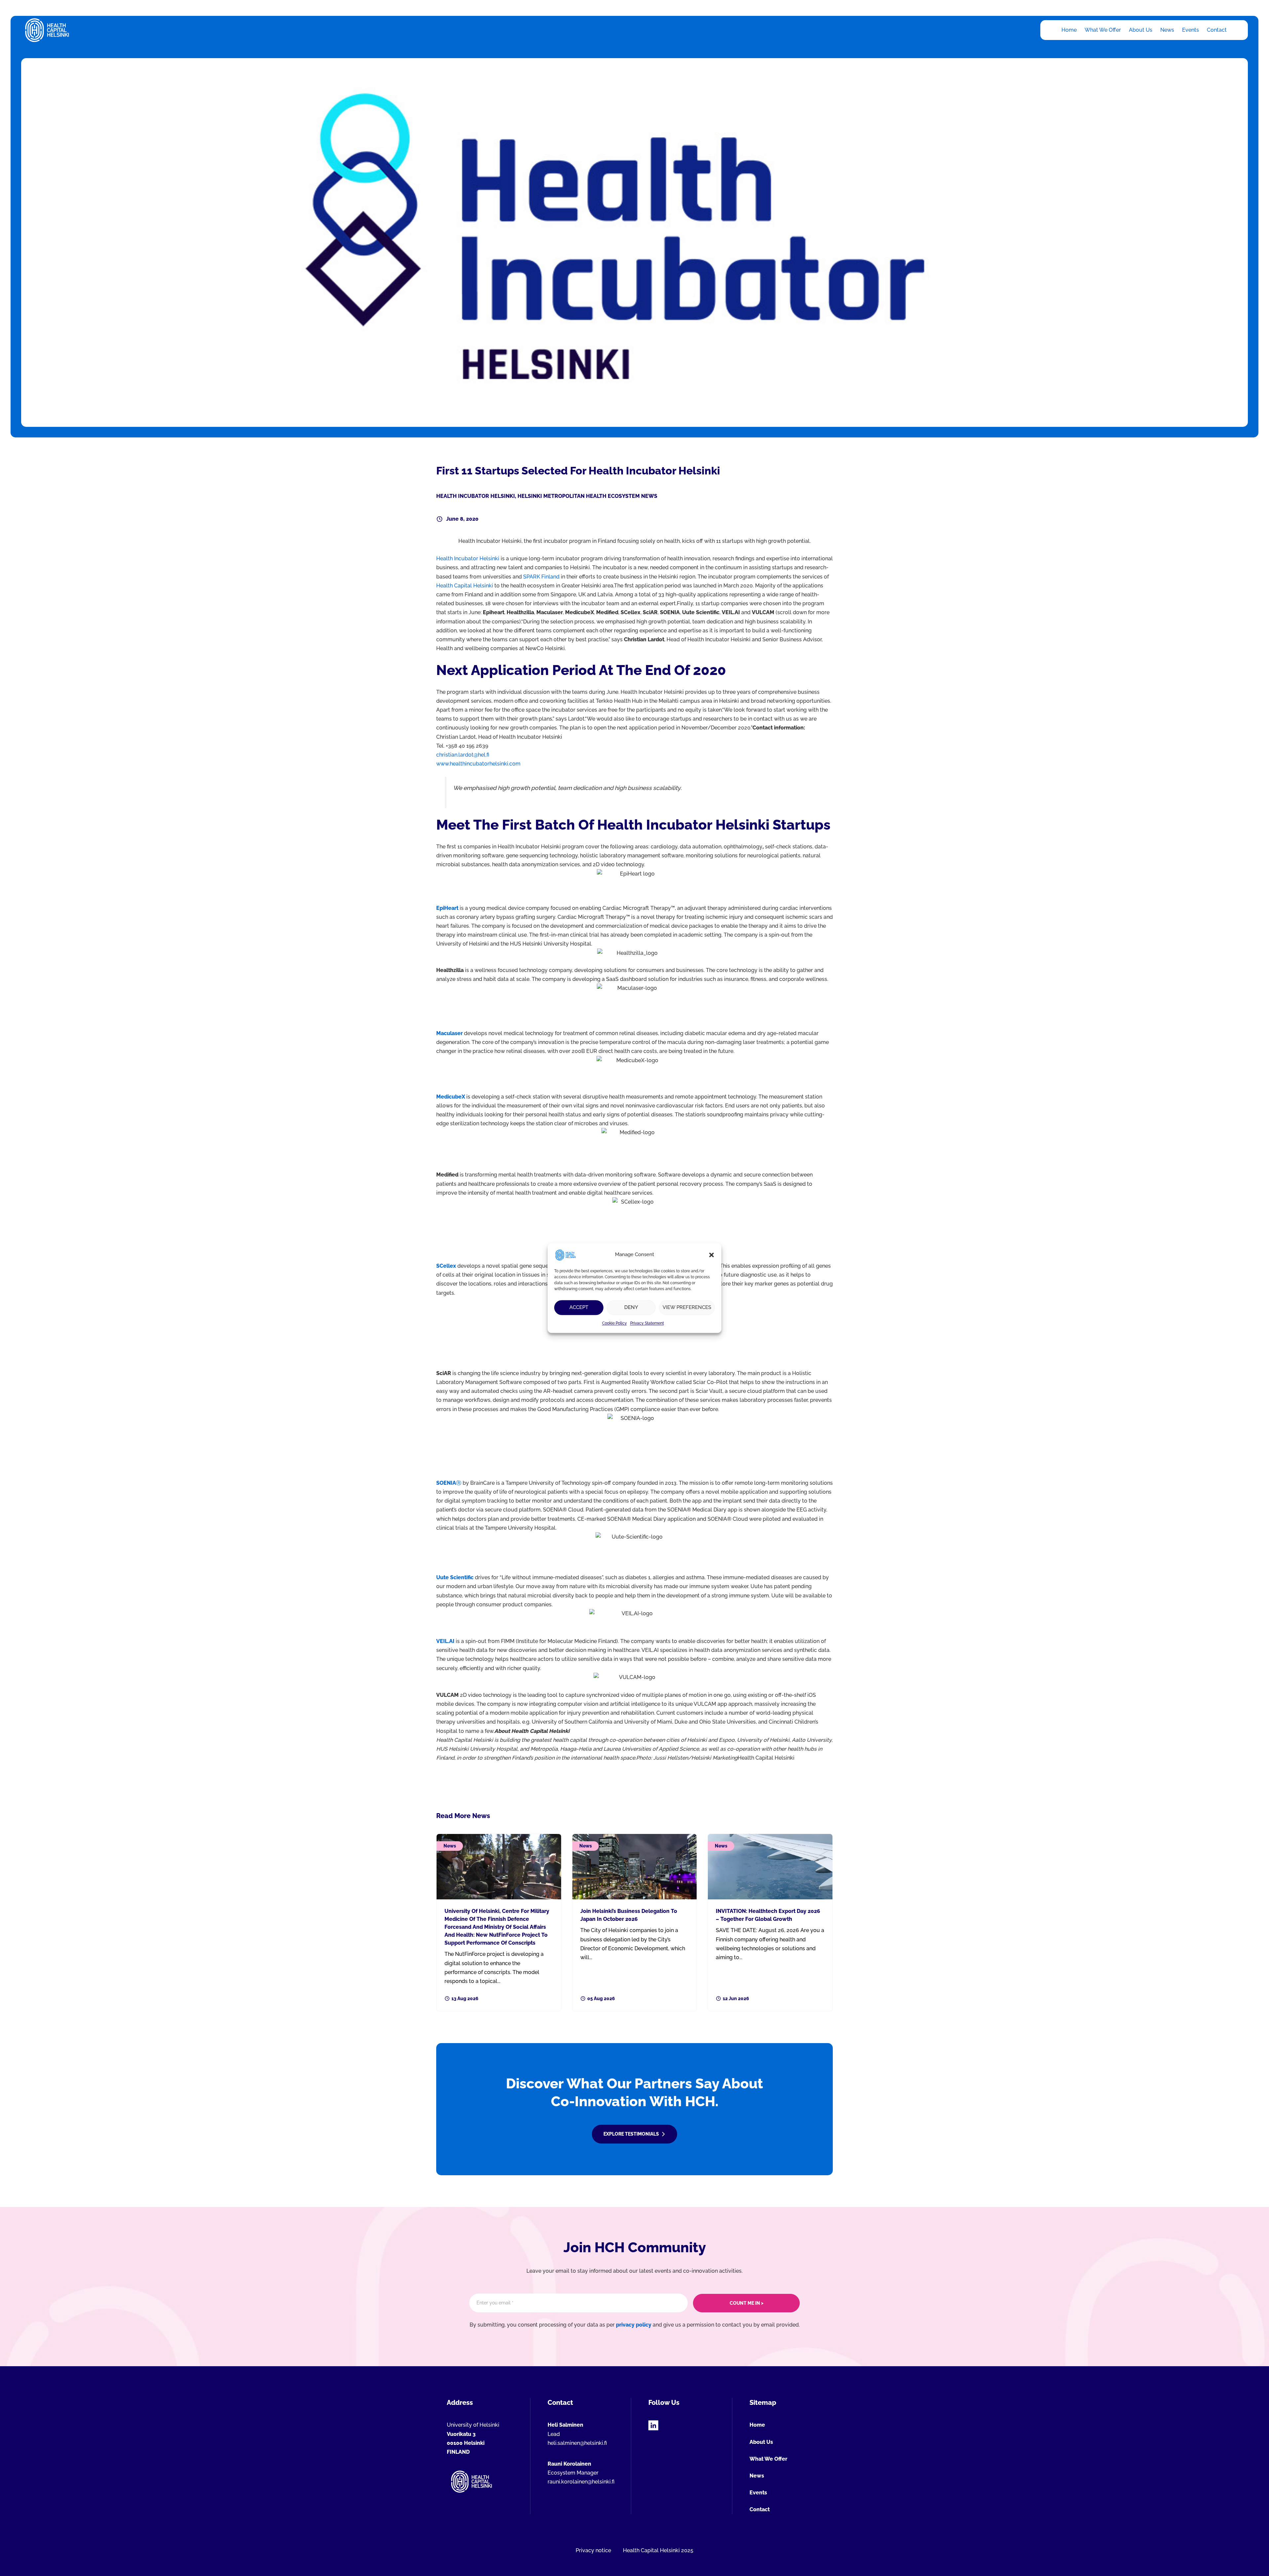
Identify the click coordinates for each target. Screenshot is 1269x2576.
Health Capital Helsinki (465, 586)
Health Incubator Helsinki (476, 496)
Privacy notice (593, 2550)
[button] (711, 1255)
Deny (631, 1307)
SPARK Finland (541, 577)
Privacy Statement (647, 1323)
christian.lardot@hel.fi (463, 755)
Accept (579, 1307)
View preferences (687, 1307)
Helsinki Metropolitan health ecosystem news (587, 496)
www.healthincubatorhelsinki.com (478, 764)
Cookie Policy (615, 1323)
